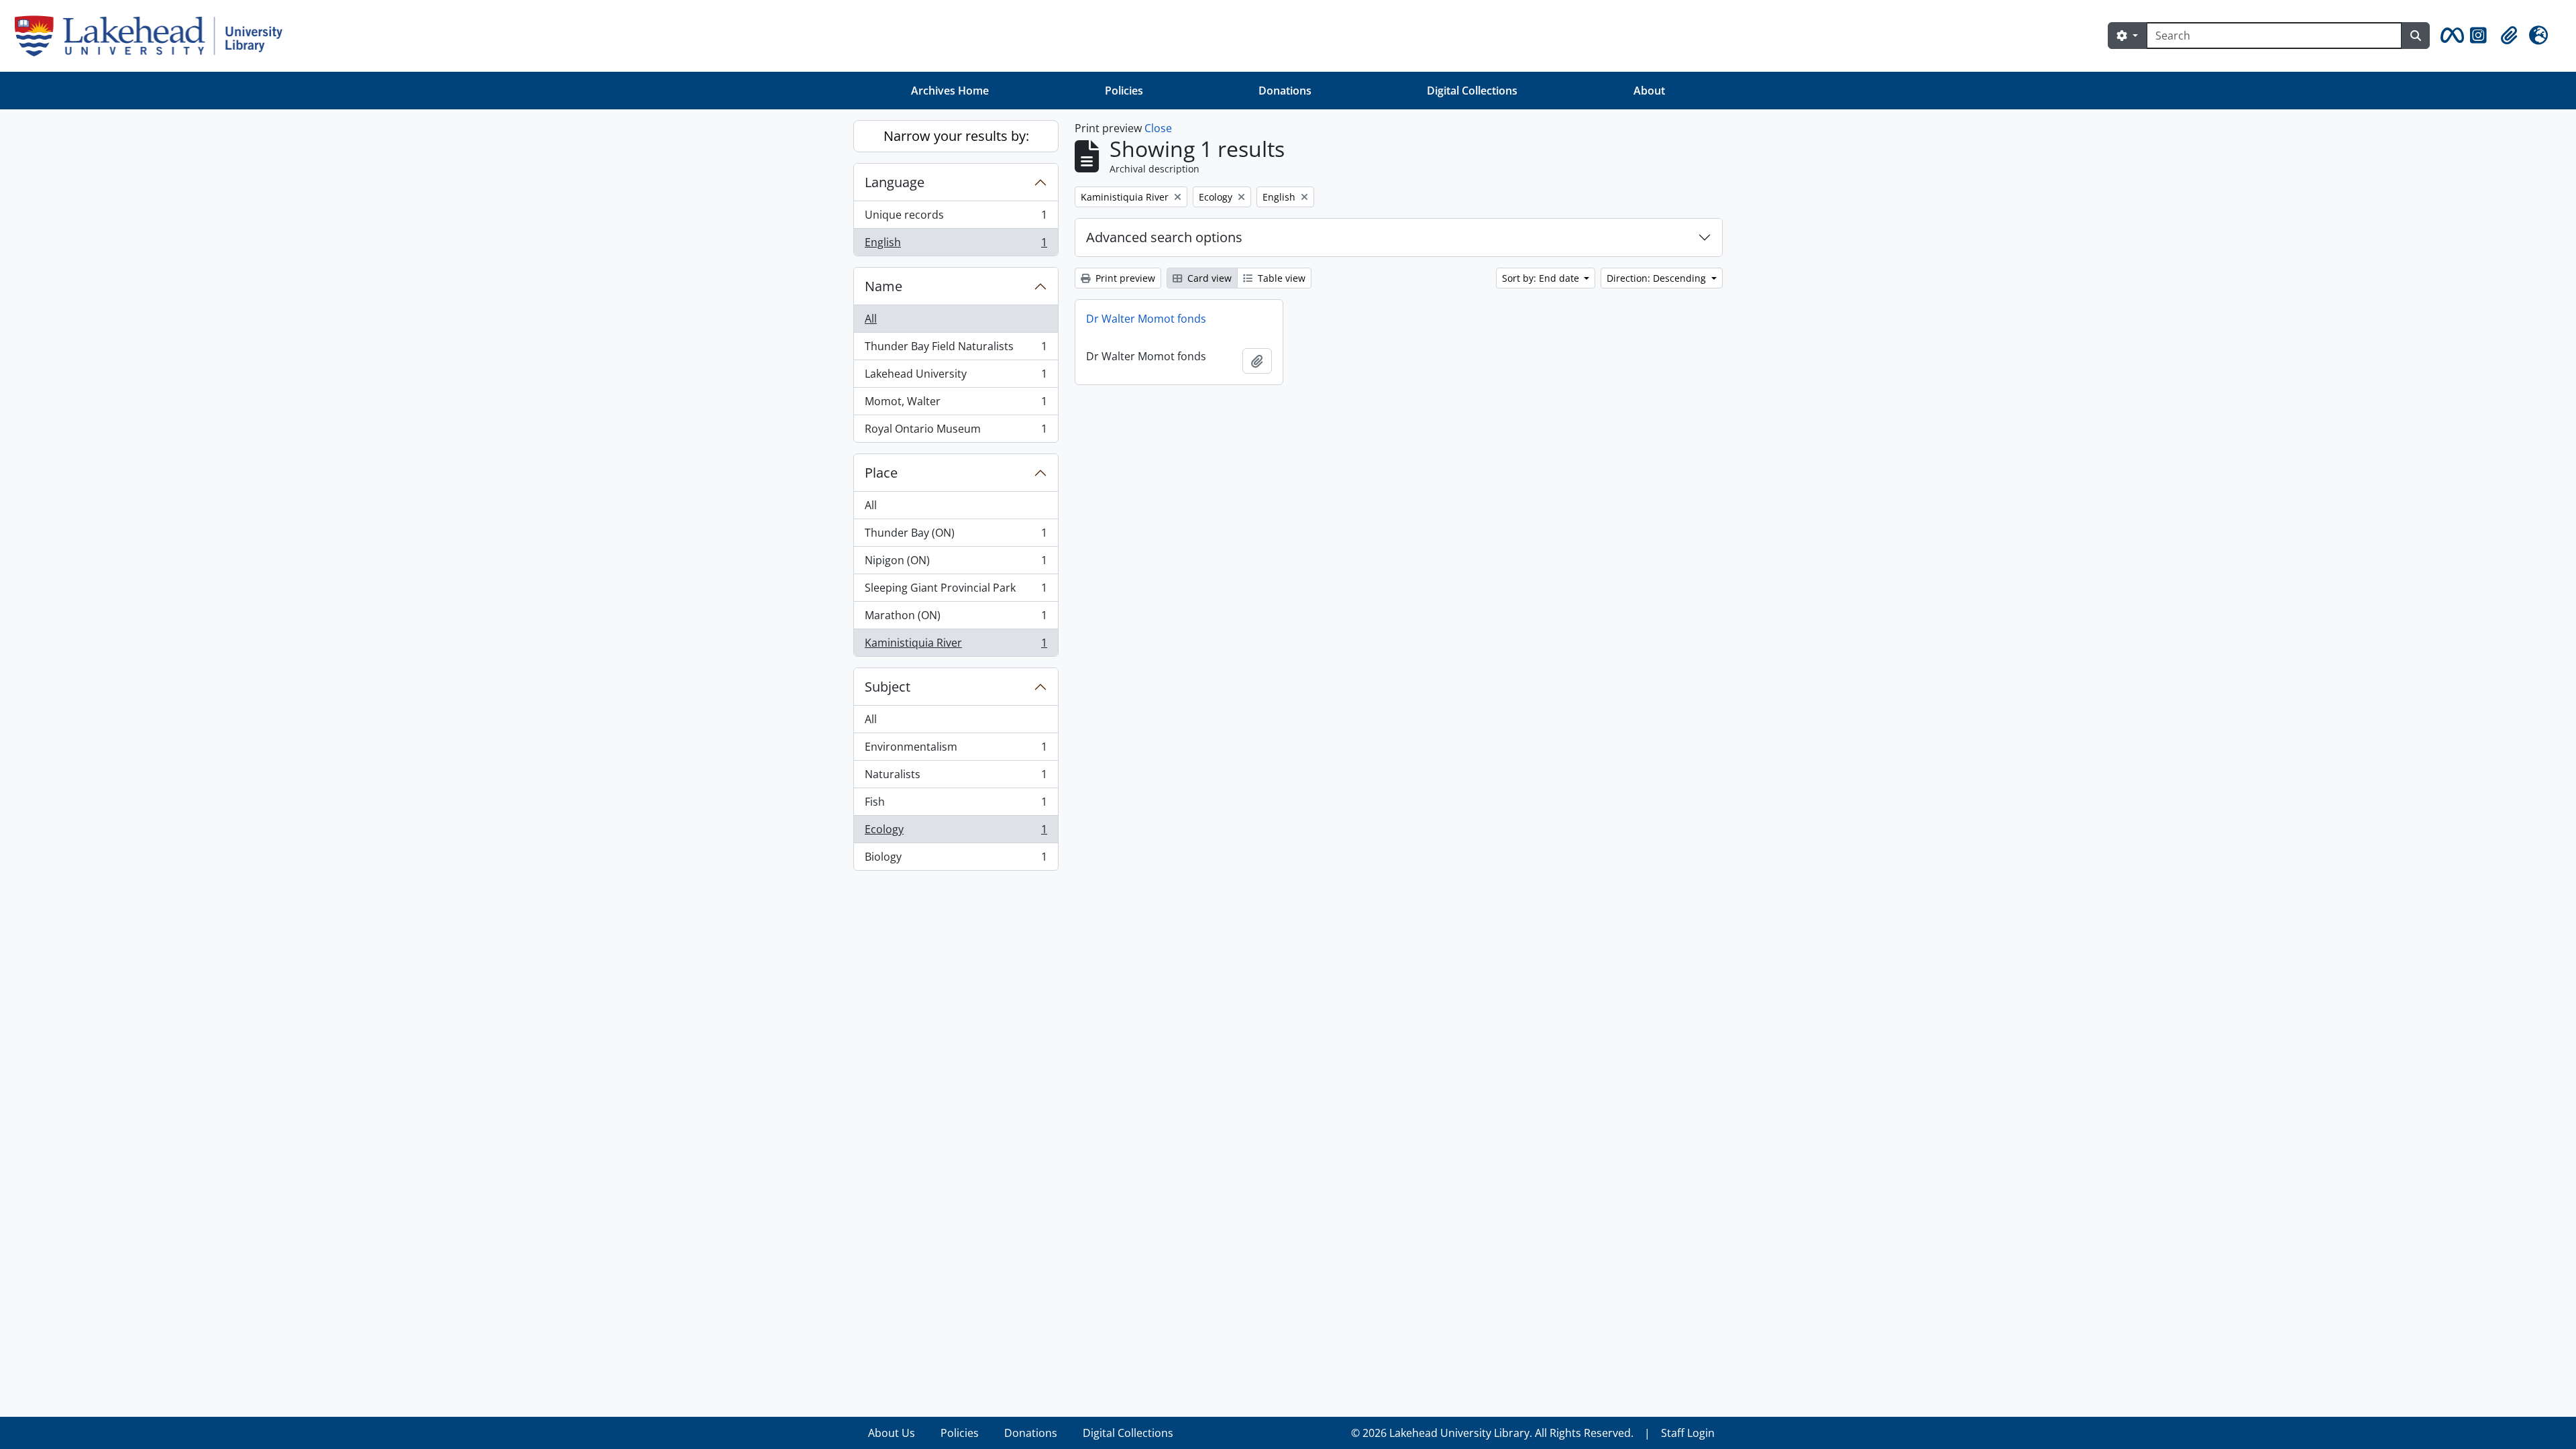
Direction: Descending (1658, 278)
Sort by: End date (1542, 278)
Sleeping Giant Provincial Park (956, 591)
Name (883, 286)
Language (895, 182)
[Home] (154, 36)
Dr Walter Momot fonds (1146, 319)
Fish (956, 805)
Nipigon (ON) (956, 563)
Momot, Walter (956, 405)
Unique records (956, 218)
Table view (1280, 278)
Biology (956, 860)
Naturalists (956, 777)
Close (1158, 128)
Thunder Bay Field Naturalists (956, 350)
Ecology (956, 833)
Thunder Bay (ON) (956, 536)
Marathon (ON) (956, 619)
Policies (1124, 91)
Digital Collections (1472, 91)
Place (881, 473)
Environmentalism (956, 750)
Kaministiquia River (956, 646)
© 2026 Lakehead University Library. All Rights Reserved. (1492, 1433)
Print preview (1124, 278)
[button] (2450, 36)
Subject (888, 687)
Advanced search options (1164, 237)
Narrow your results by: (956, 136)
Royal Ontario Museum (956, 432)
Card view (1208, 278)
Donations (1285, 91)
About (1649, 91)
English (956, 245)
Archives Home (950, 91)
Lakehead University (956, 377)
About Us (892, 1433)
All (871, 319)
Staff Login (1688, 1433)
